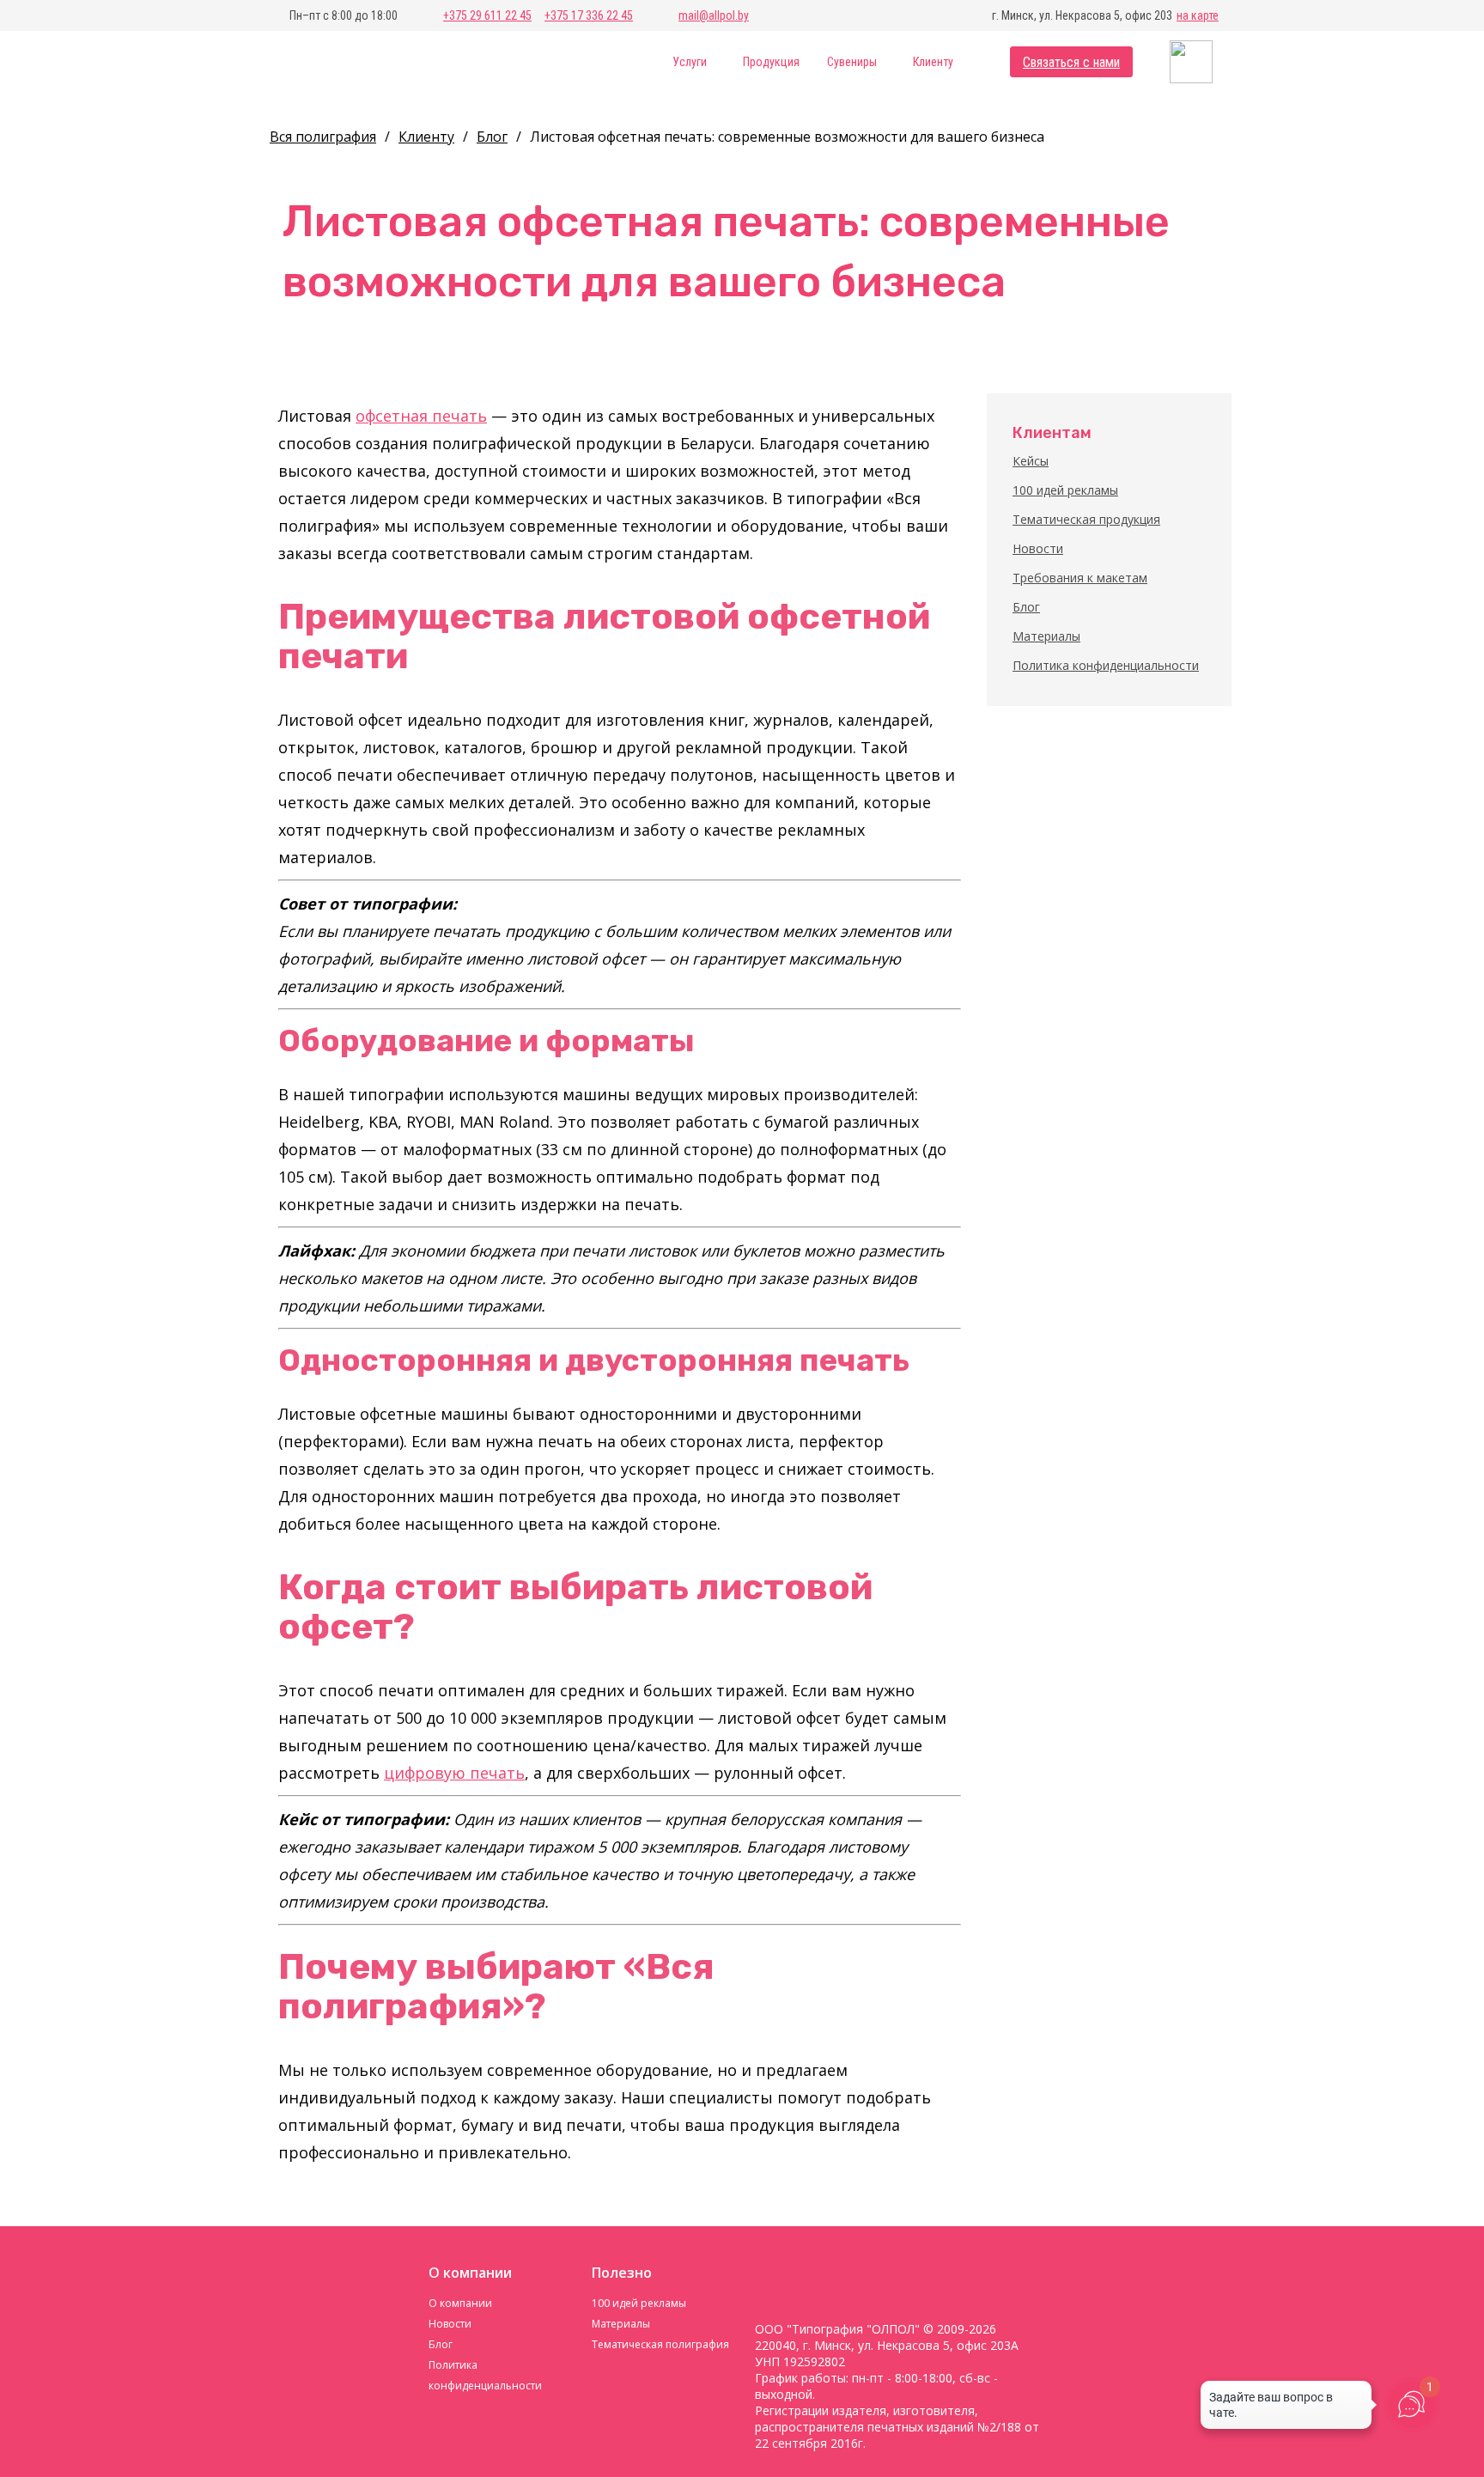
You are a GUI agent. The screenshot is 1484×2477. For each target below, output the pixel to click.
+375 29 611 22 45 (487, 15)
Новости (1038, 548)
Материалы (1046, 636)
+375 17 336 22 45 (589, 15)
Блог (1026, 607)
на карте (1198, 15)
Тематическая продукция (1086, 519)
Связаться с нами (1071, 62)
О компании (460, 2303)
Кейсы (1031, 461)
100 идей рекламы (1065, 490)
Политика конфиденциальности (1106, 665)
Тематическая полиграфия (660, 2344)
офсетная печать (421, 416)
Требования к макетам (1080, 578)
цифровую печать (454, 1773)
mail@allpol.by (714, 15)
